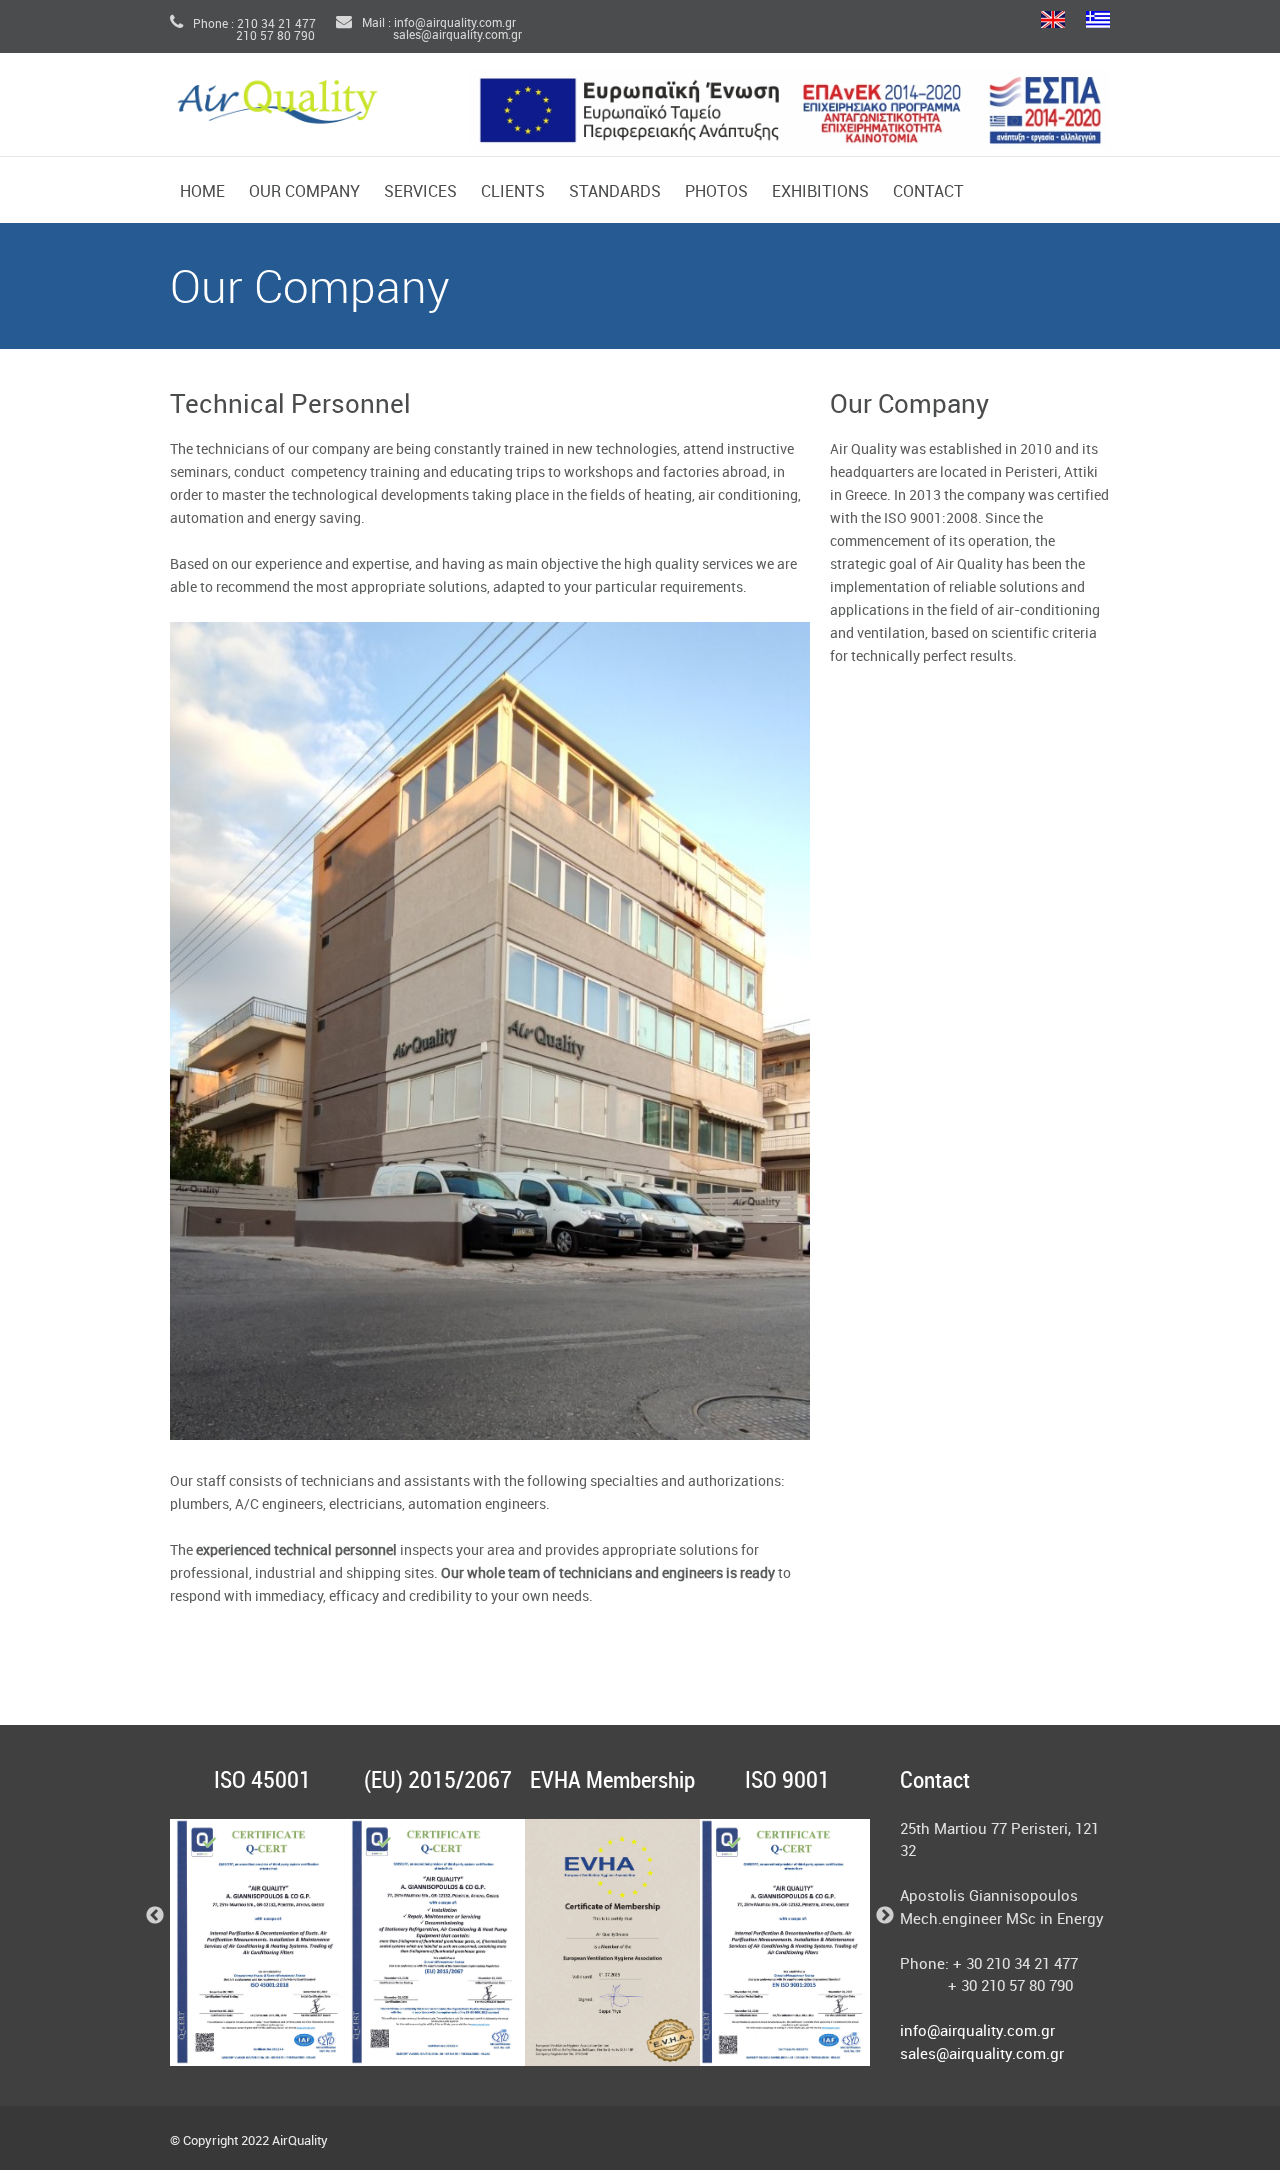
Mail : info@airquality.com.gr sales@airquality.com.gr (429, 29)
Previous (155, 1916)
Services (420, 192)
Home (202, 192)
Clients (513, 192)
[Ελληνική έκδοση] (1098, 21)
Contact (928, 192)
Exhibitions (820, 192)
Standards (615, 192)
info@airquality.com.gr (977, 2032)
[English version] (1053, 21)
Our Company (304, 192)
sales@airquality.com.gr (982, 2055)
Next (885, 1916)
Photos (716, 192)
